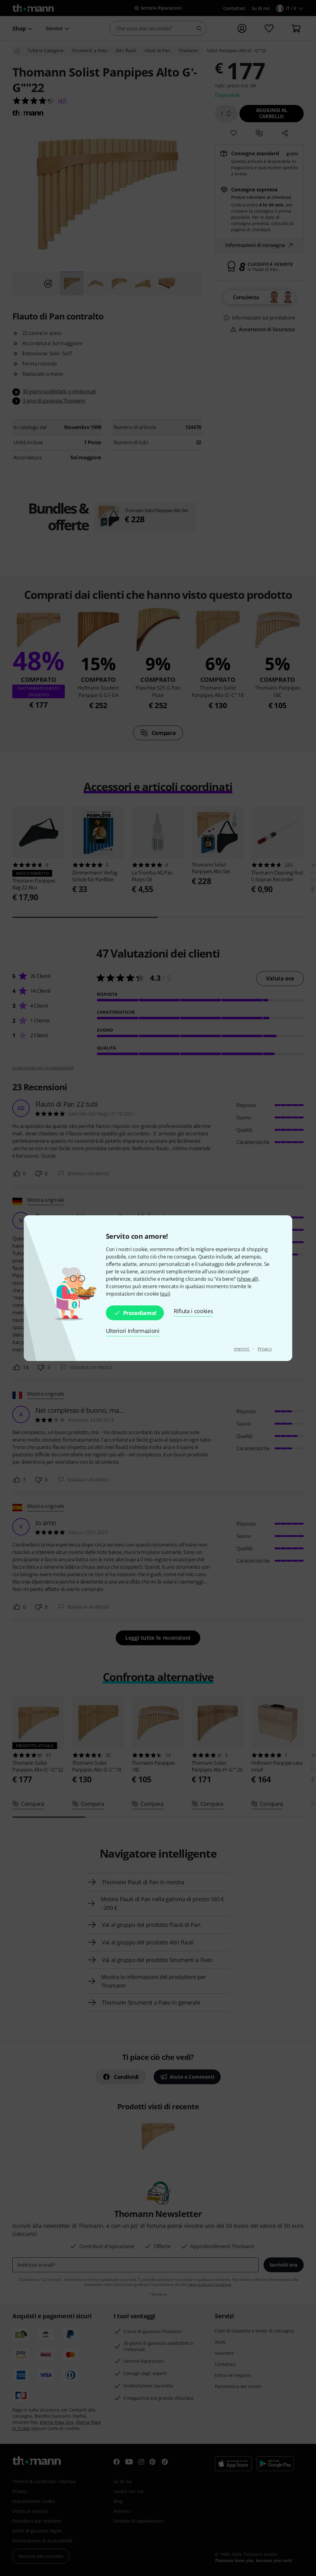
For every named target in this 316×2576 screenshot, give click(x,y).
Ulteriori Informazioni (133, 1331)
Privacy (265, 1349)
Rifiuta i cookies (193, 1311)
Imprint (242, 1349)
